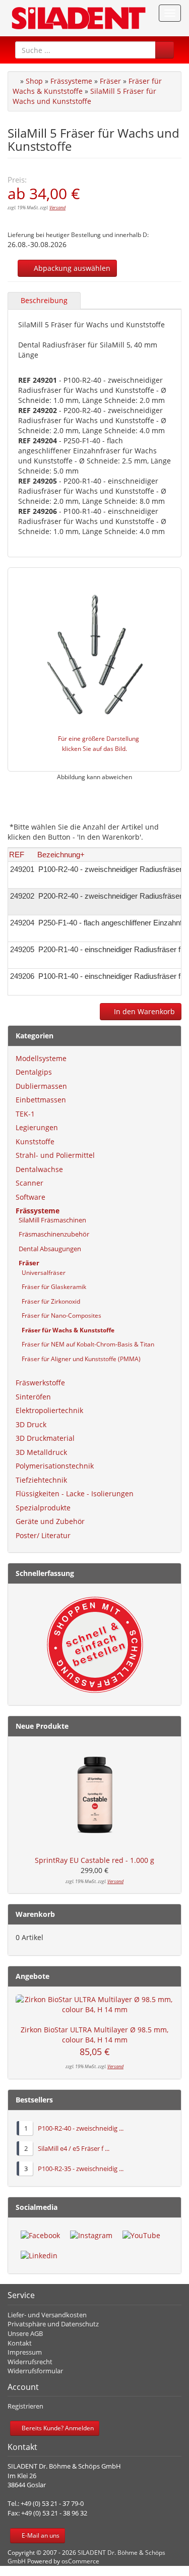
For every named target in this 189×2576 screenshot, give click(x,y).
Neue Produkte (42, 1726)
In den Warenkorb (143, 1011)
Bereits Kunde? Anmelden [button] (57, 2428)
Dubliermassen (41, 1086)
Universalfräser (41, 1273)
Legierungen (37, 1127)
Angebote (33, 1976)
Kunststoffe (35, 1141)
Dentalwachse (39, 1169)
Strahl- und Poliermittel (55, 1155)
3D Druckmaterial (45, 1438)
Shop (34, 81)
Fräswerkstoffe (40, 1383)
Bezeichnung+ (61, 855)
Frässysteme (71, 81)
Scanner (29, 1183)
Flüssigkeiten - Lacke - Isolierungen (75, 1494)
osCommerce (80, 2561)
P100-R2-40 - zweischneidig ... (81, 2128)
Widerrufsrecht (30, 2362)
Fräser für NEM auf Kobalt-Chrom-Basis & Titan (85, 1344)
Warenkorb (35, 1914)
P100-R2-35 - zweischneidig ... (81, 2169)
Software (30, 1197)
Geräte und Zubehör (50, 1521)
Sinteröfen (33, 1397)
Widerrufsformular (35, 2371)
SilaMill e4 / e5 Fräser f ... (74, 2148)
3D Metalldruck (41, 1452)
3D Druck (31, 1424)
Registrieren (25, 2406)
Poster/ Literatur (43, 1535)
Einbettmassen (41, 1100)
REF (17, 855)
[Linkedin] (39, 2256)
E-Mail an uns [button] (40, 2535)
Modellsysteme (41, 1058)
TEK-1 (25, 1114)
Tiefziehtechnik (41, 1480)
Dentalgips (34, 1072)
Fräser (110, 81)
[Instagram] (91, 2236)
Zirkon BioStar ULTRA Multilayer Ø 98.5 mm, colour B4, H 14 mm (94, 2035)
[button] (165, 50)
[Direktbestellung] (94, 1645)
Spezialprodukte (43, 1508)
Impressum (25, 2352)
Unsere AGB (25, 2333)
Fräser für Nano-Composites (58, 1315)
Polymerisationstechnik (55, 1466)
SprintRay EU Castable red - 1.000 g (94, 1860)
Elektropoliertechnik (49, 1410)
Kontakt (20, 2343)
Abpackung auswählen (70, 268)
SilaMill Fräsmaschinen (51, 1220)
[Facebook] (40, 2236)
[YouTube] (141, 2236)
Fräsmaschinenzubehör (52, 1234)
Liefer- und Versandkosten (47, 2315)
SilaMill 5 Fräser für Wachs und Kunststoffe (84, 96)
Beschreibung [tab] (44, 300)
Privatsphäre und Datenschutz (53, 2324)
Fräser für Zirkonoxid (48, 1301)
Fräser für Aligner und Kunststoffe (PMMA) (78, 1359)
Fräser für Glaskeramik (51, 1287)
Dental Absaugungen (48, 1249)
